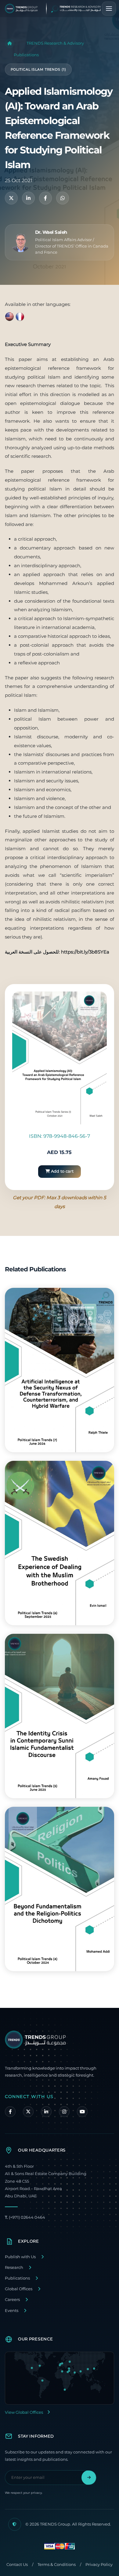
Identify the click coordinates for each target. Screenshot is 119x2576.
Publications (26, 55)
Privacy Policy (99, 2565)
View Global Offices (24, 2412)
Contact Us (17, 2565)
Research (14, 2267)
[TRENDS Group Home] (58, 9)
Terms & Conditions (57, 2565)
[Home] (10, 43)
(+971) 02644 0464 (25, 2217)
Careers (12, 2300)
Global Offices (19, 2289)
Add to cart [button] (62, 1171)
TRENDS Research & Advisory (55, 43)
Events (12, 2311)
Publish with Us (20, 2257)
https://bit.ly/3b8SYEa (85, 952)
